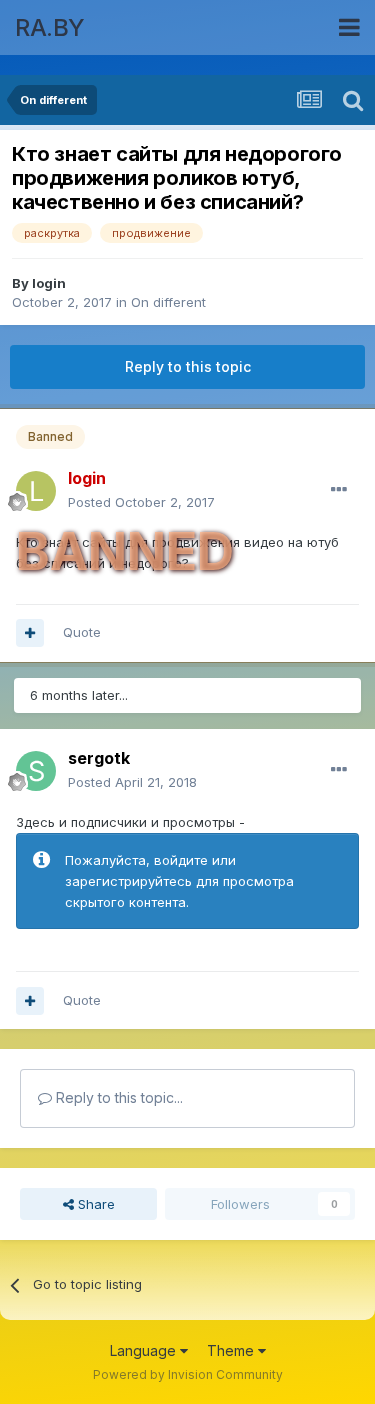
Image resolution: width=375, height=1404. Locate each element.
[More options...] (339, 490)
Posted (141, 502)
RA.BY (50, 27)
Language (145, 1350)
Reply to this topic (188, 366)
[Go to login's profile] (36, 491)
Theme (232, 1350)
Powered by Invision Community (188, 1374)
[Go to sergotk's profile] (36, 771)
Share (94, 1204)
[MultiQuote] (30, 633)
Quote (82, 632)
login (49, 283)
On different (168, 302)
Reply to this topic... (117, 1097)
